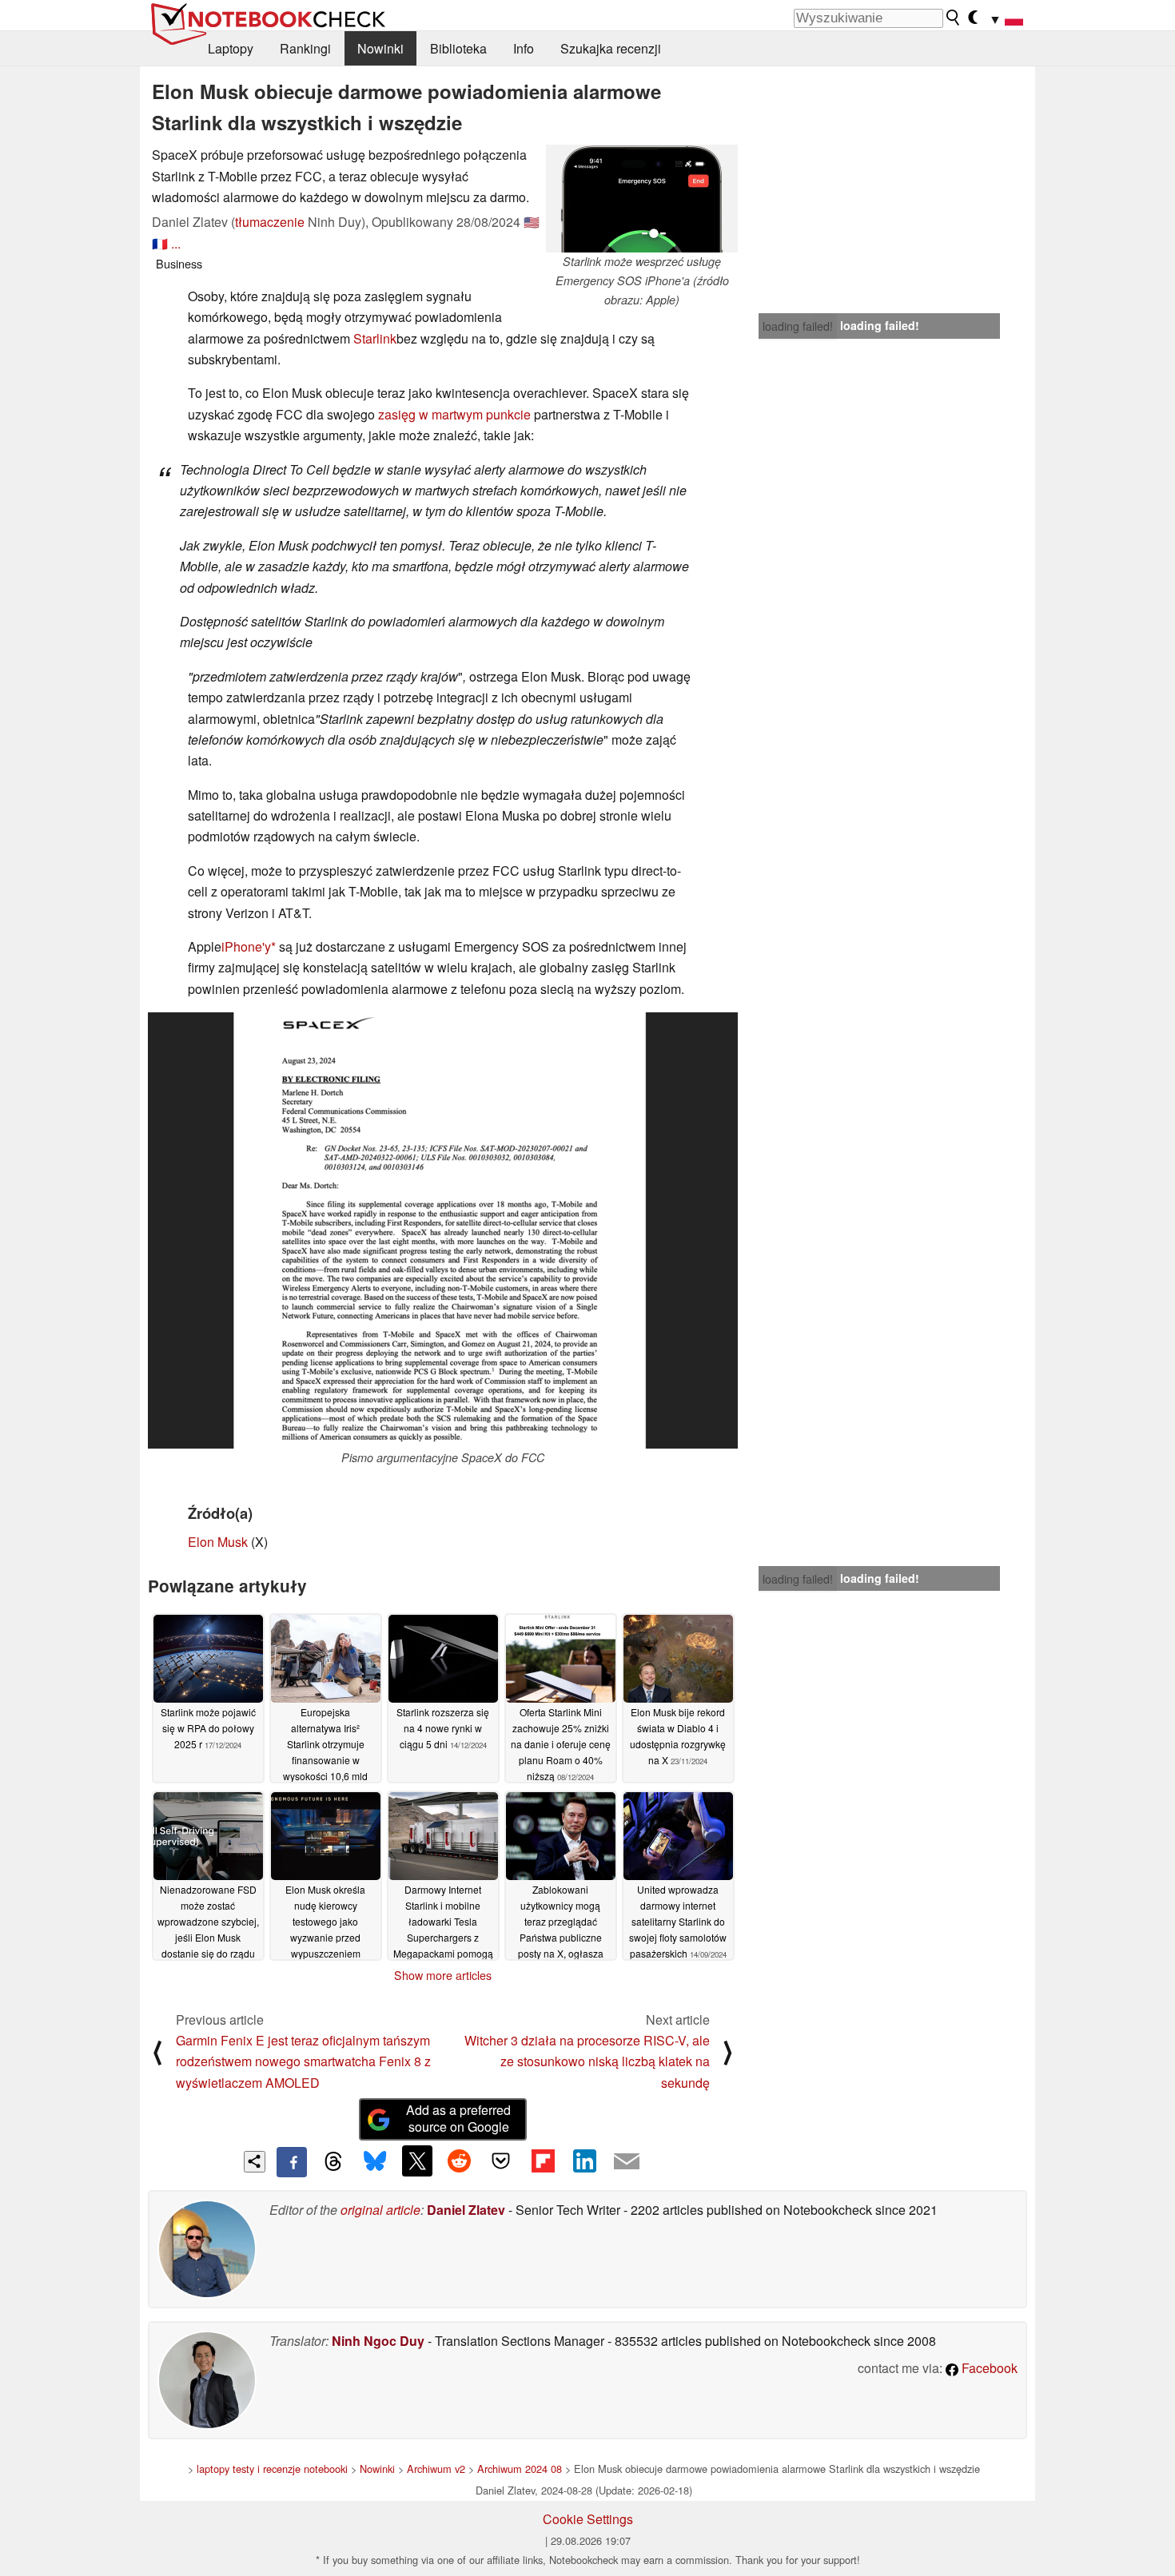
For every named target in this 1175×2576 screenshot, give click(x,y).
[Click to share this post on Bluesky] (375, 2162)
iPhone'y (246, 946)
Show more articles (443, 1975)
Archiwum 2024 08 (520, 2469)
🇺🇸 (532, 222)
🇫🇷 (160, 243)
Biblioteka (458, 48)
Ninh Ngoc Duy (378, 2341)
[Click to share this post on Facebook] (292, 2162)
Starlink (375, 338)
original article (380, 2210)
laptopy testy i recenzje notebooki (272, 2469)
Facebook (988, 2368)
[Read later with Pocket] (501, 2161)
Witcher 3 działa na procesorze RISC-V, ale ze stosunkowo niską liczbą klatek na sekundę (587, 2061)
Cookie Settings (588, 2519)
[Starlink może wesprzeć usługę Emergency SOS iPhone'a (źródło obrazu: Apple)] (642, 199)
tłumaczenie (270, 222)
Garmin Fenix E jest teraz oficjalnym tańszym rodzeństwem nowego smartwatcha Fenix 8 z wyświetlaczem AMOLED (303, 2061)
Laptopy (231, 48)
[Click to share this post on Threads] (333, 2162)
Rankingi (305, 48)
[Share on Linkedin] (584, 2161)
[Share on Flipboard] (543, 2161)
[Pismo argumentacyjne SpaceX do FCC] (443, 1230)
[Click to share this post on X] (417, 2161)
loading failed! (798, 326)
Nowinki (380, 48)
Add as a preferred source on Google (458, 2118)
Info (524, 48)
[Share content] (255, 2162)
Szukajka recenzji (611, 48)
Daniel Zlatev (466, 2210)
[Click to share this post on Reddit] (459, 2161)
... (176, 243)
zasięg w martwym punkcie (454, 414)
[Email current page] (627, 2162)
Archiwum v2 (436, 2469)
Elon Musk (218, 1542)
